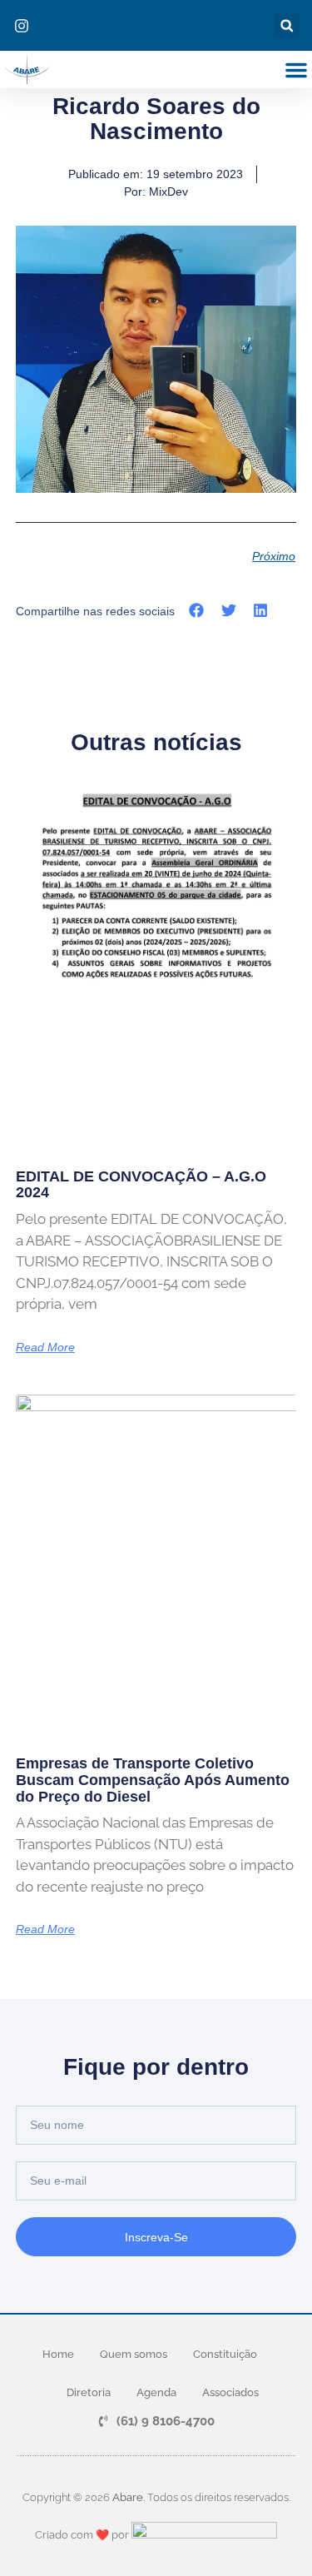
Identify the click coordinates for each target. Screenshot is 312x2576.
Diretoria (89, 2392)
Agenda (156, 2392)
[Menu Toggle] (296, 70)
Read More (45, 1347)
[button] (287, 25)
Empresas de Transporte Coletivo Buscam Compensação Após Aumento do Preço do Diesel (153, 1780)
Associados (230, 2392)
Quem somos (134, 2354)
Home (58, 2354)
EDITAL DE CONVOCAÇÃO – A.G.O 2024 (141, 1185)
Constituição (225, 2354)
